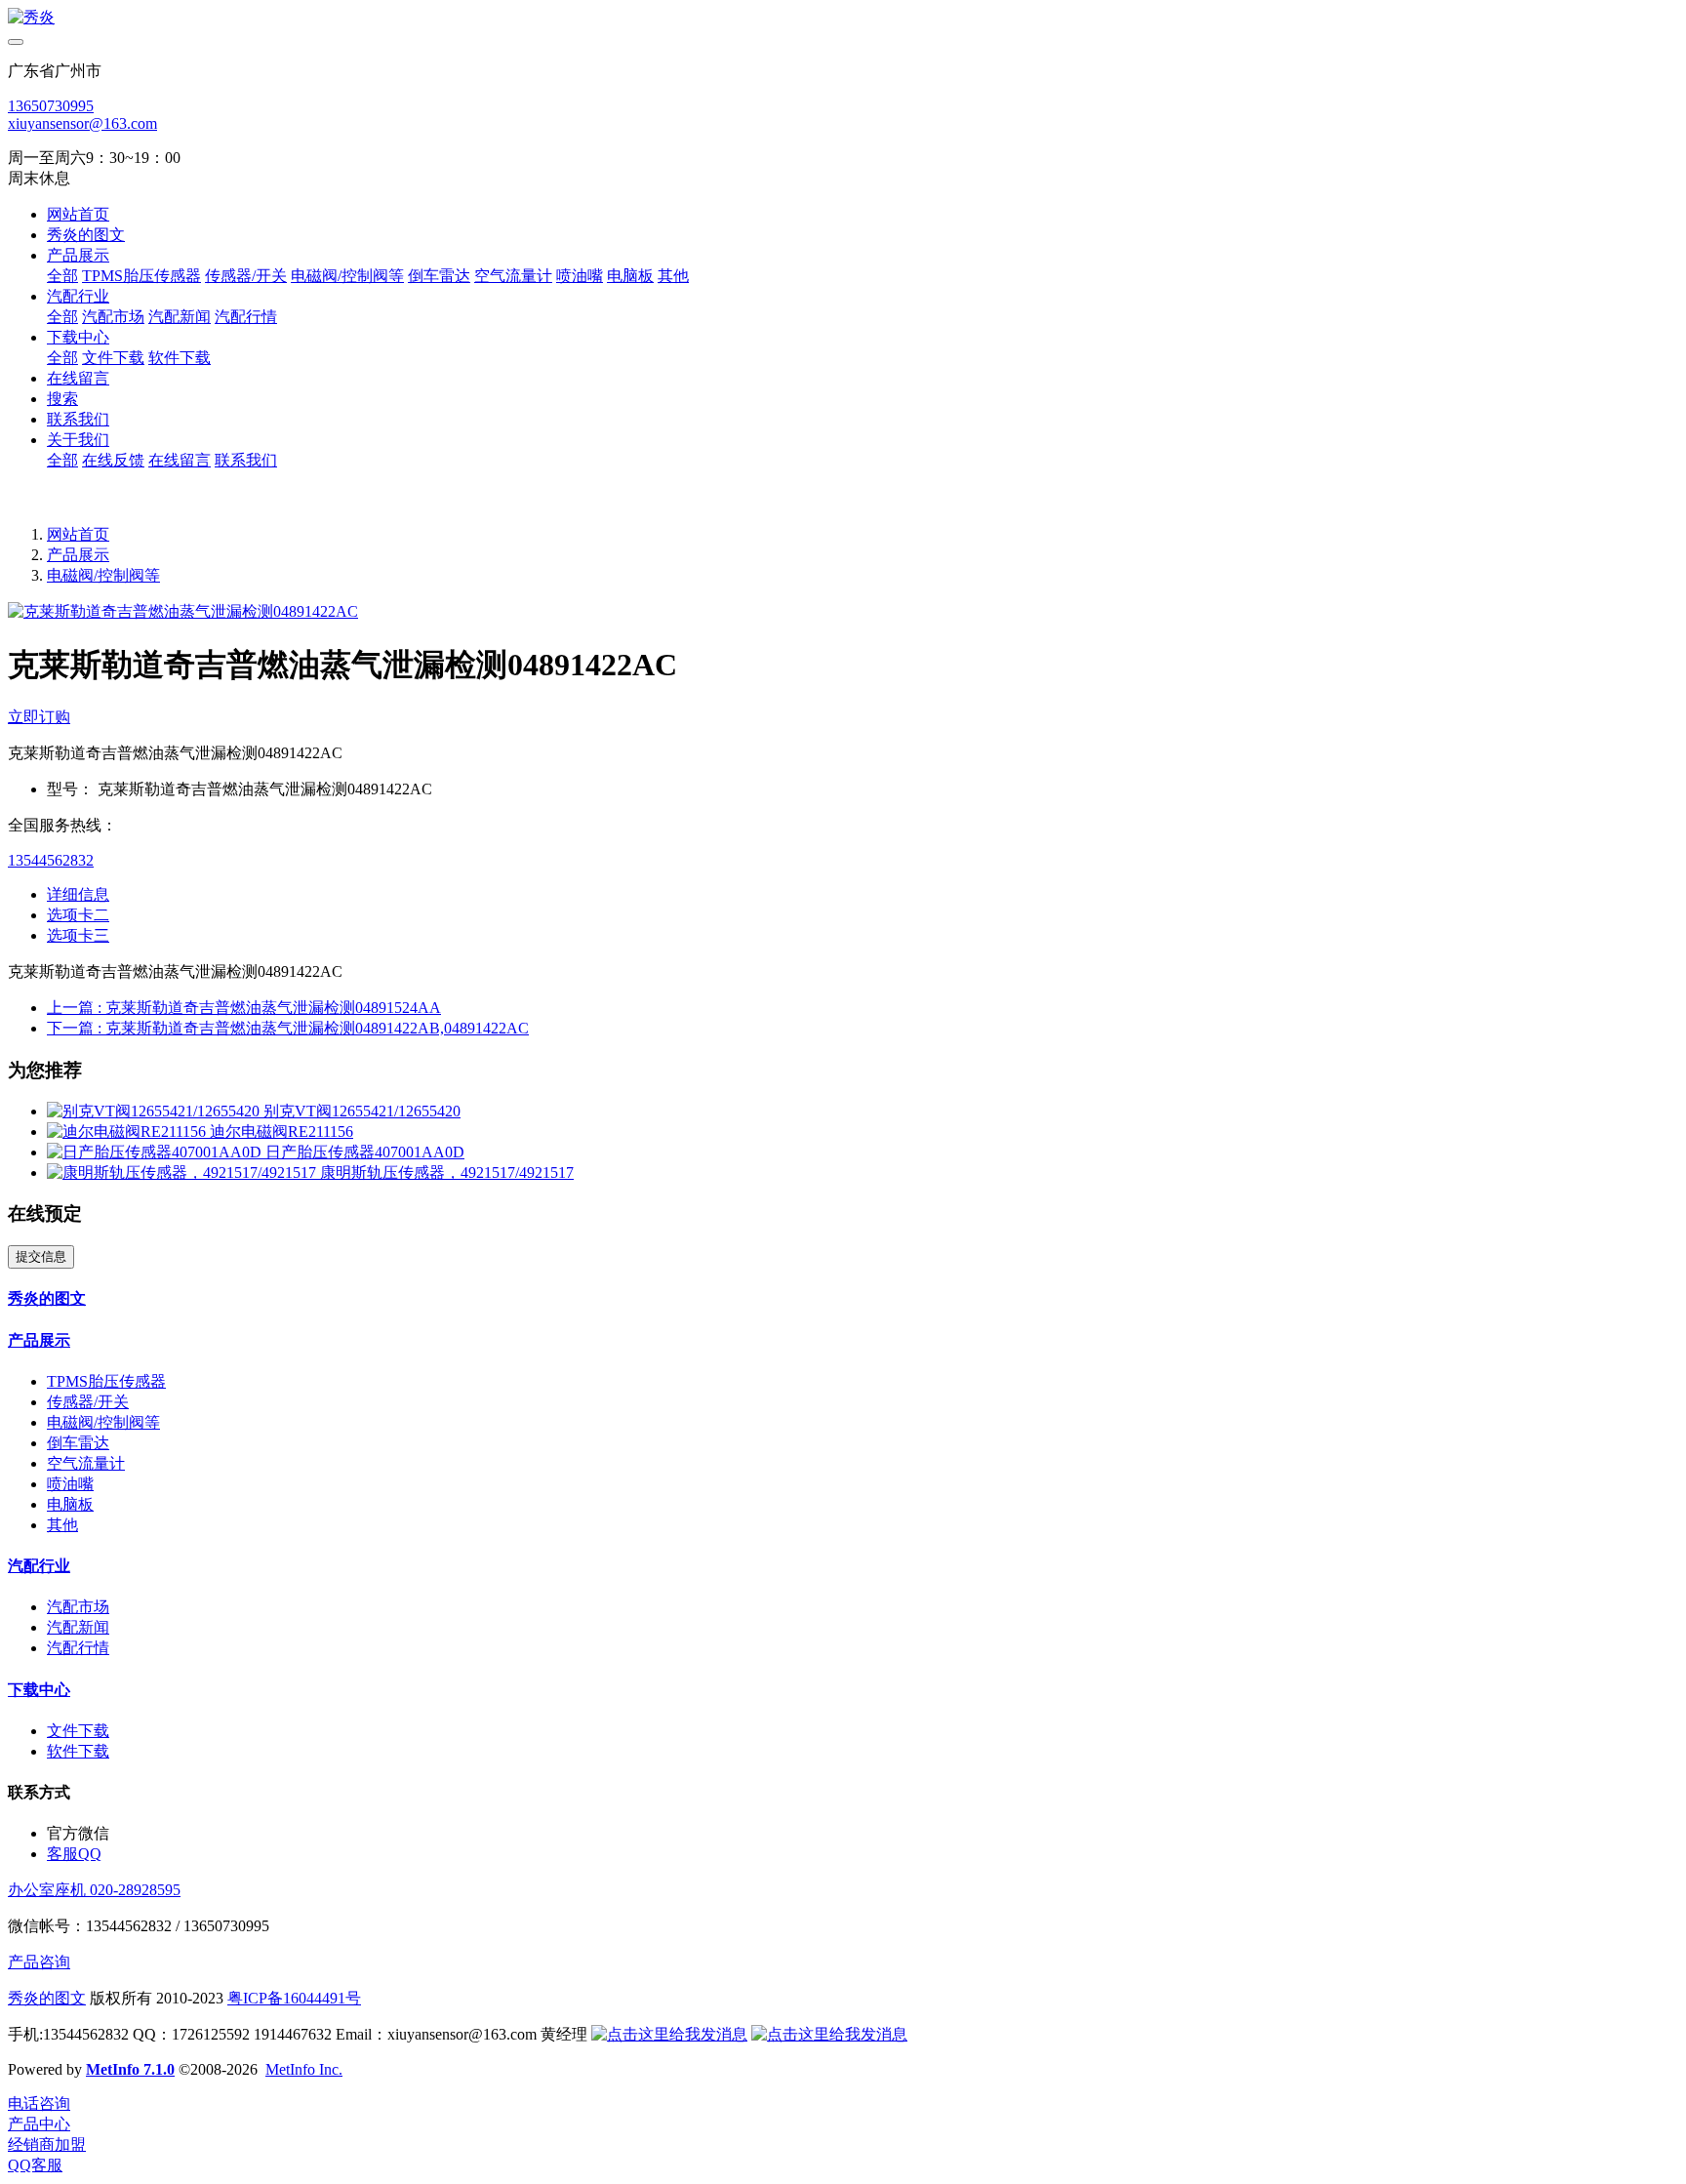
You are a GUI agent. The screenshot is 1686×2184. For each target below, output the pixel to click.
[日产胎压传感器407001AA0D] (156, 1152)
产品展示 (78, 555)
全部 (62, 276)
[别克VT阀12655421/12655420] (155, 1111)
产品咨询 (39, 1962)
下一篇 (288, 1028)
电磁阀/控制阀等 (103, 575)
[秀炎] (843, 18)
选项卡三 (78, 935)
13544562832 (51, 860)
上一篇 (244, 1008)
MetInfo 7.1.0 (130, 2069)
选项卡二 (78, 915)
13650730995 (51, 106)
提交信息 (41, 1256)
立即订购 (39, 717)
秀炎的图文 (47, 1998)
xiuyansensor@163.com (82, 123)
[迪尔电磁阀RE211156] (128, 1132)
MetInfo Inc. (304, 2069)
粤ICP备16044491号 (294, 1998)
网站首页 (78, 214)
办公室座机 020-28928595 (94, 1890)
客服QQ (74, 1854)
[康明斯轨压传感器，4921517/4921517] (183, 1173)
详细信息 (78, 894)
